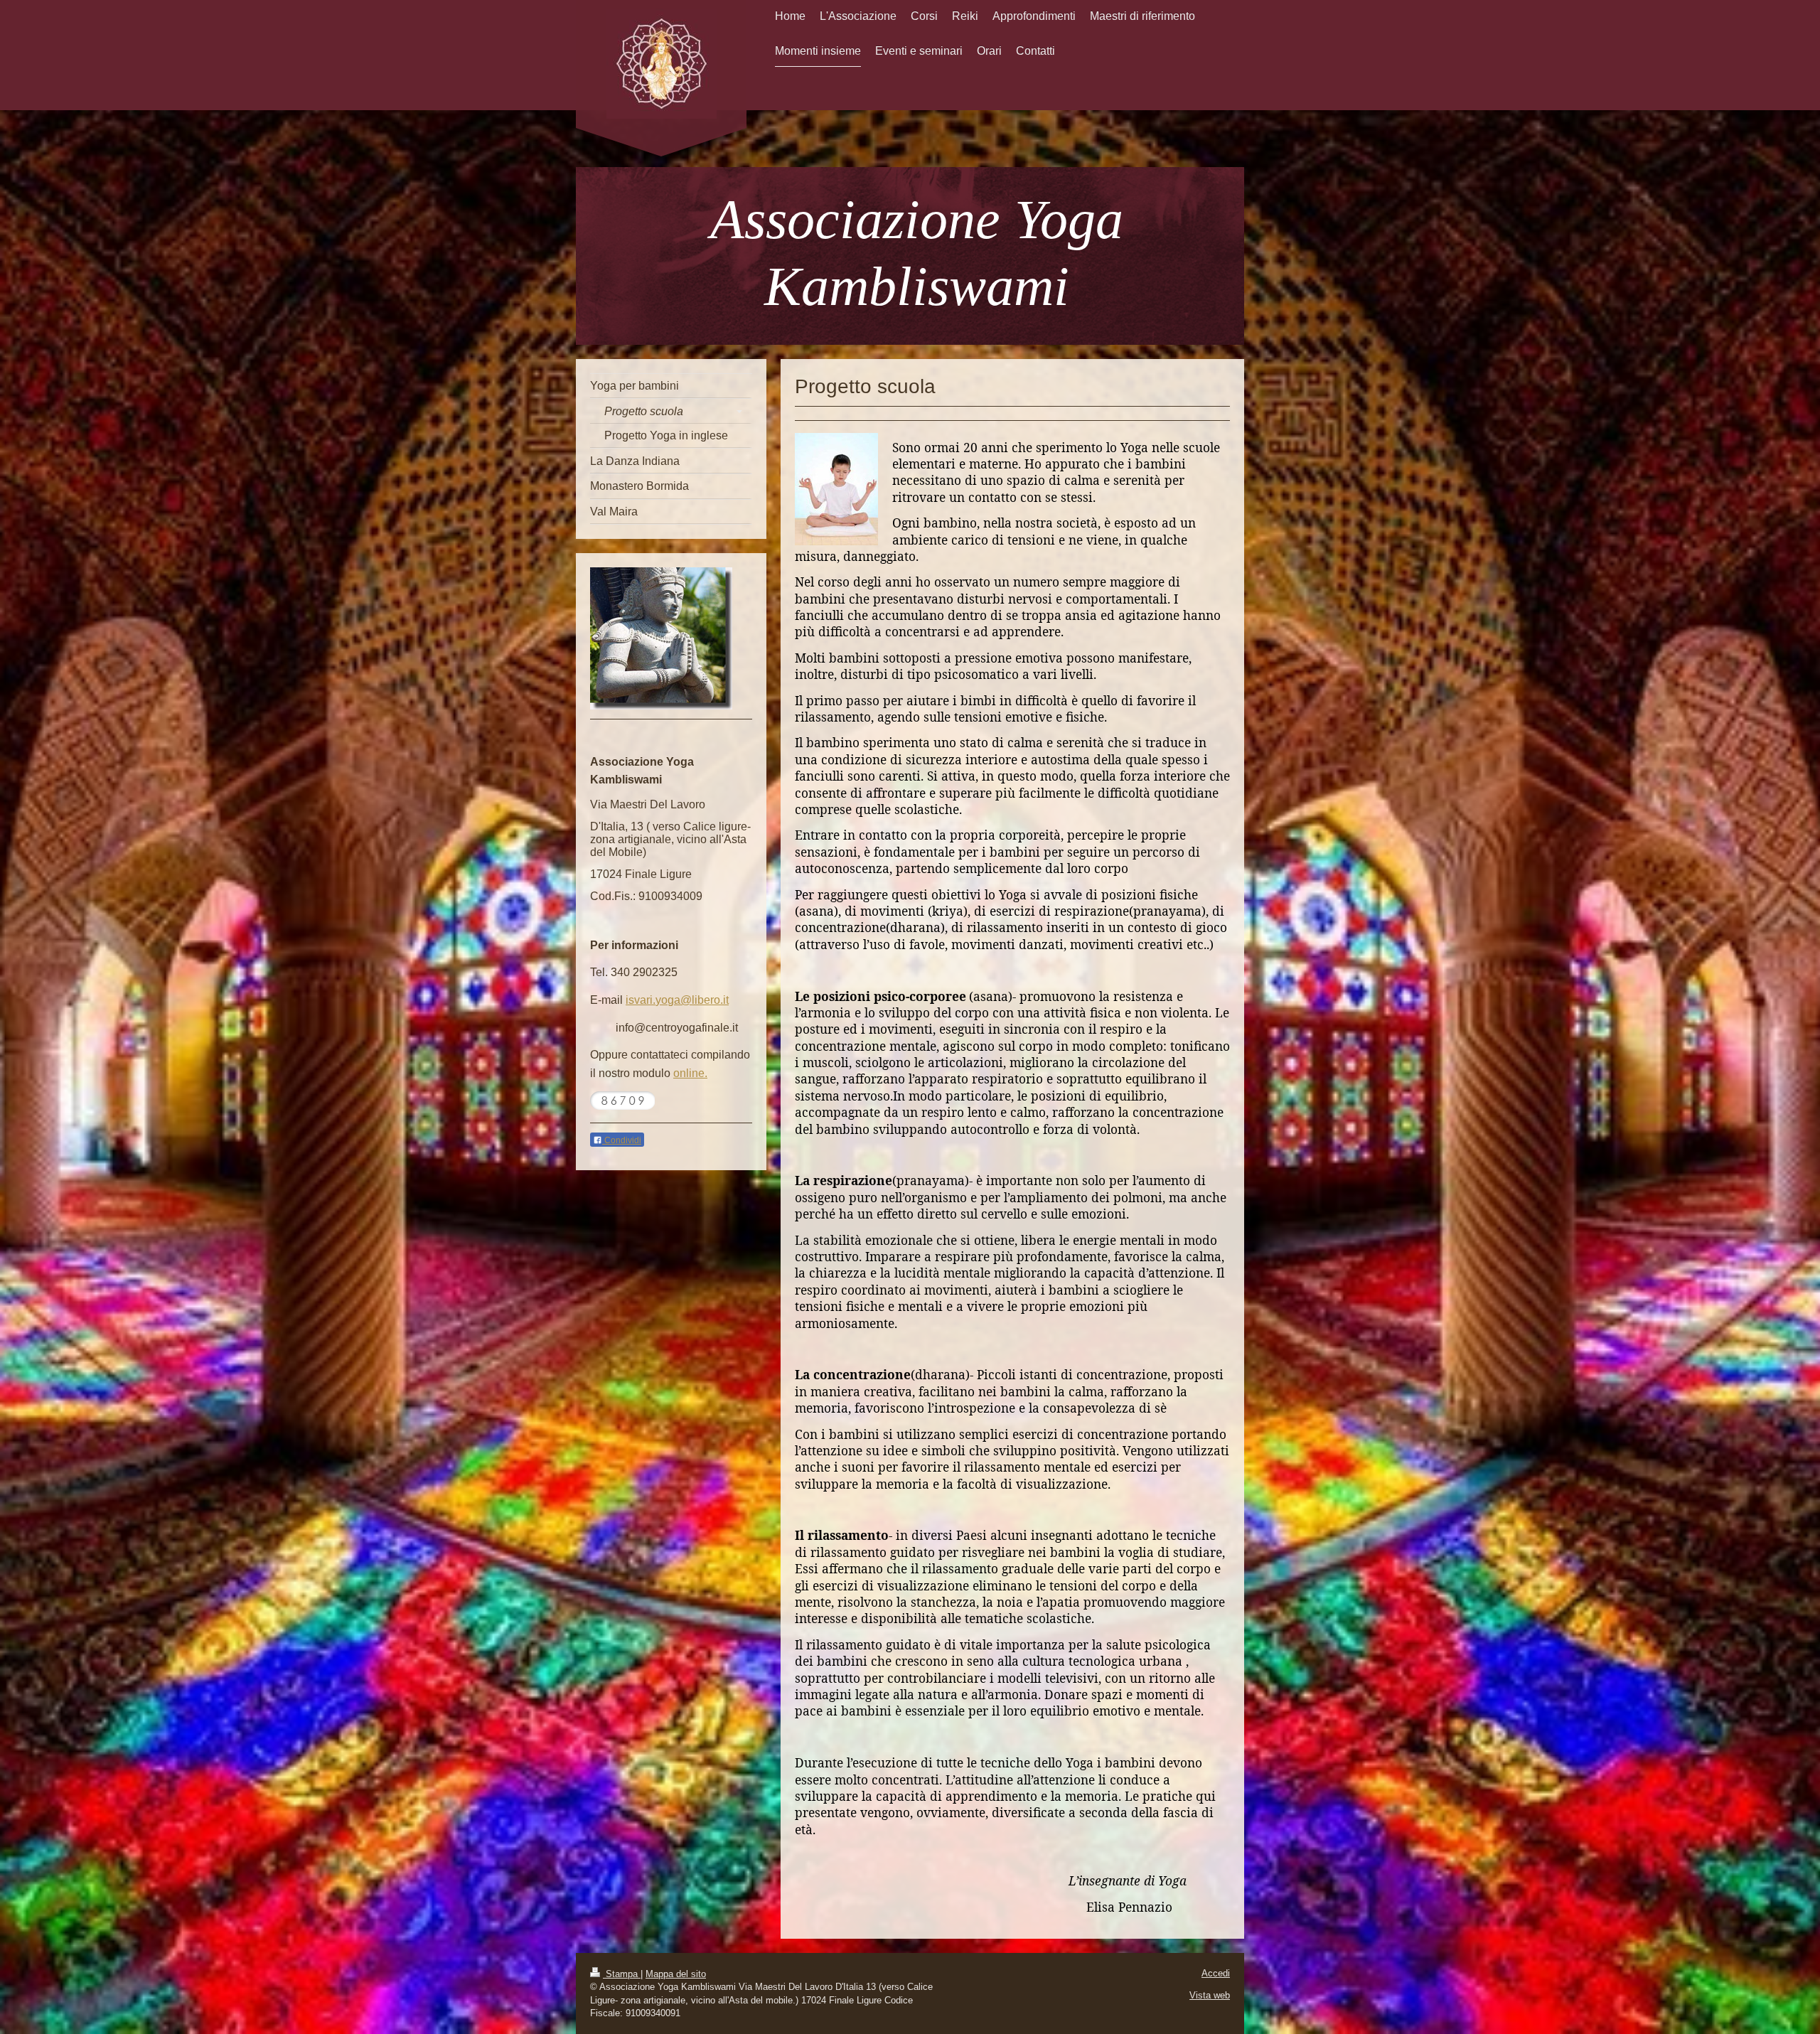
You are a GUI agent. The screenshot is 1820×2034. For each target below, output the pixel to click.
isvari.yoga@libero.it (677, 1000)
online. (690, 1073)
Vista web (1210, 1995)
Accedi (1216, 1973)
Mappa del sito (676, 1974)
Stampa (622, 1974)
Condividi (622, 1140)
